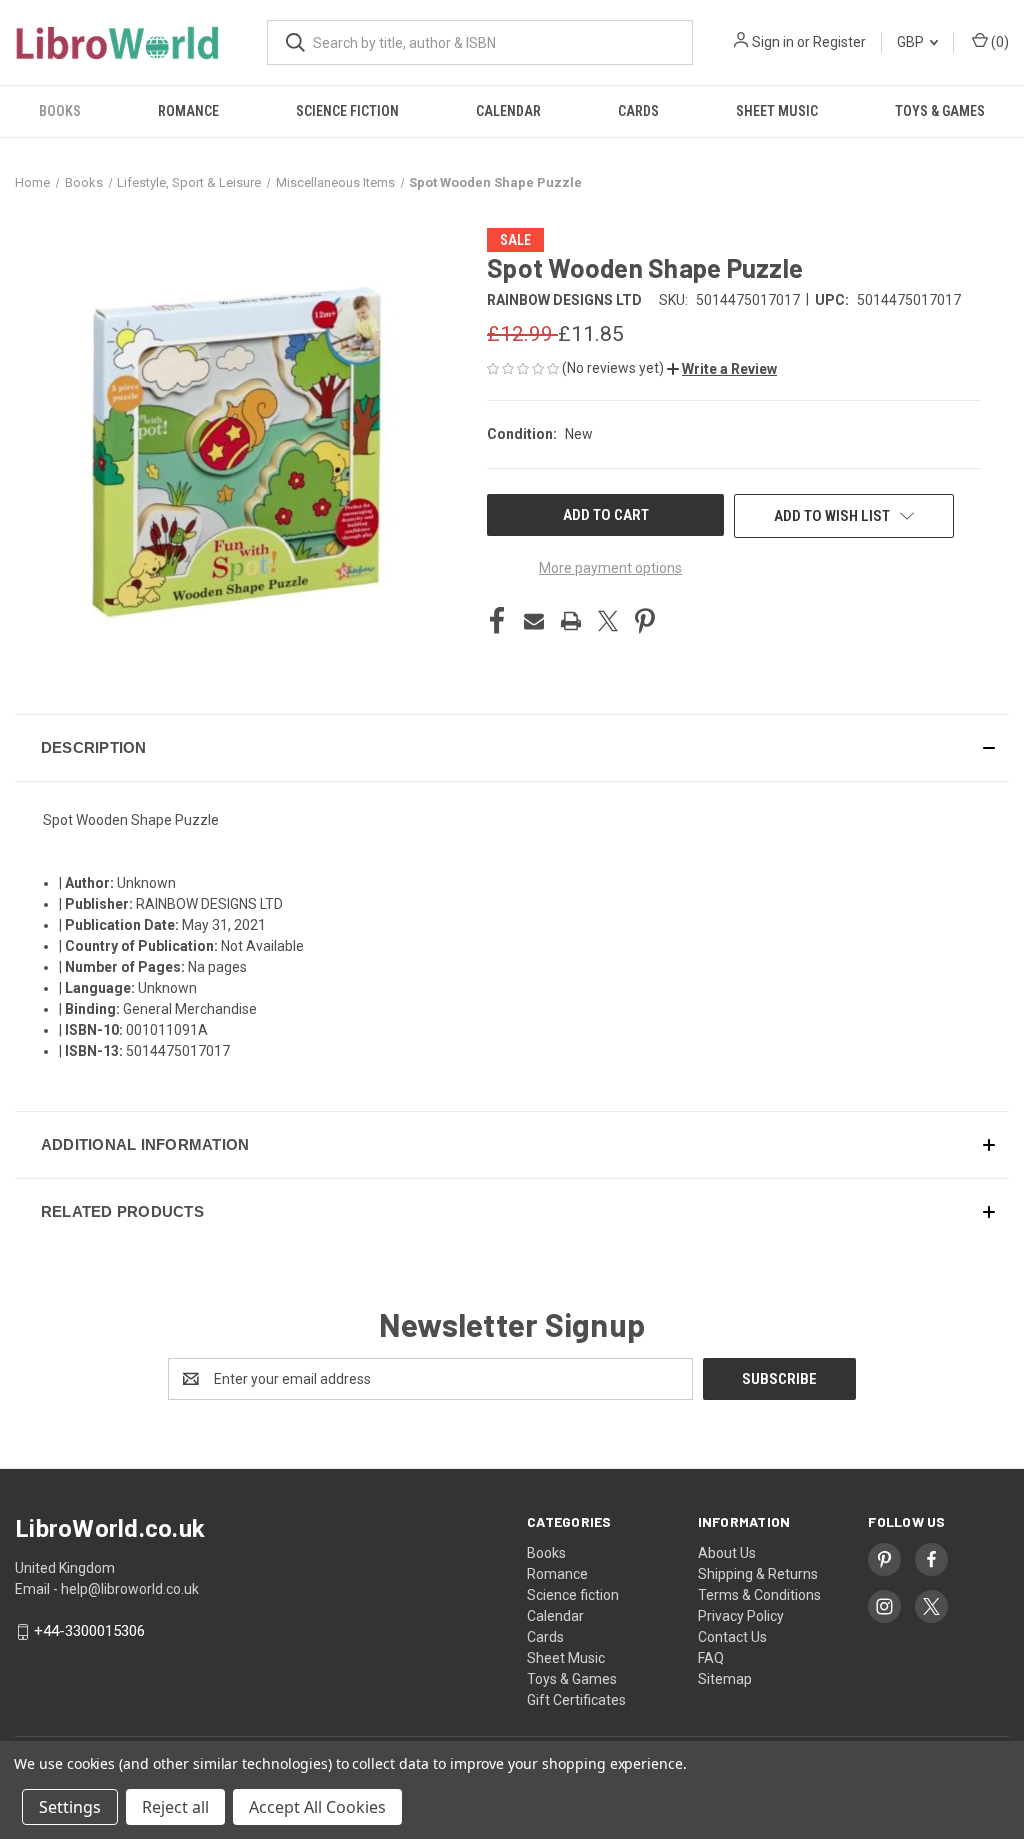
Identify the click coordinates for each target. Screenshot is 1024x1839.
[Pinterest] (645, 621)
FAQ (711, 1658)
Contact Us (732, 1637)
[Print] (571, 621)
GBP (912, 42)
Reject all (175, 1807)
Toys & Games (940, 111)
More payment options (610, 568)
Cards (638, 111)
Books (60, 111)
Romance (188, 111)
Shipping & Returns (758, 1574)
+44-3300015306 (89, 1632)
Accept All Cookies (317, 1807)
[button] (722, 369)
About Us (727, 1553)
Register (839, 42)
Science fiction (347, 111)
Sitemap (725, 1679)
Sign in (773, 42)
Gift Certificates (576, 1700)
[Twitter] (608, 621)
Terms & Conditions (759, 1595)
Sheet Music (777, 111)
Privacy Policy (741, 1616)
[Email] (534, 621)
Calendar (508, 111)
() (998, 42)
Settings (70, 1807)
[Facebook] (497, 621)
